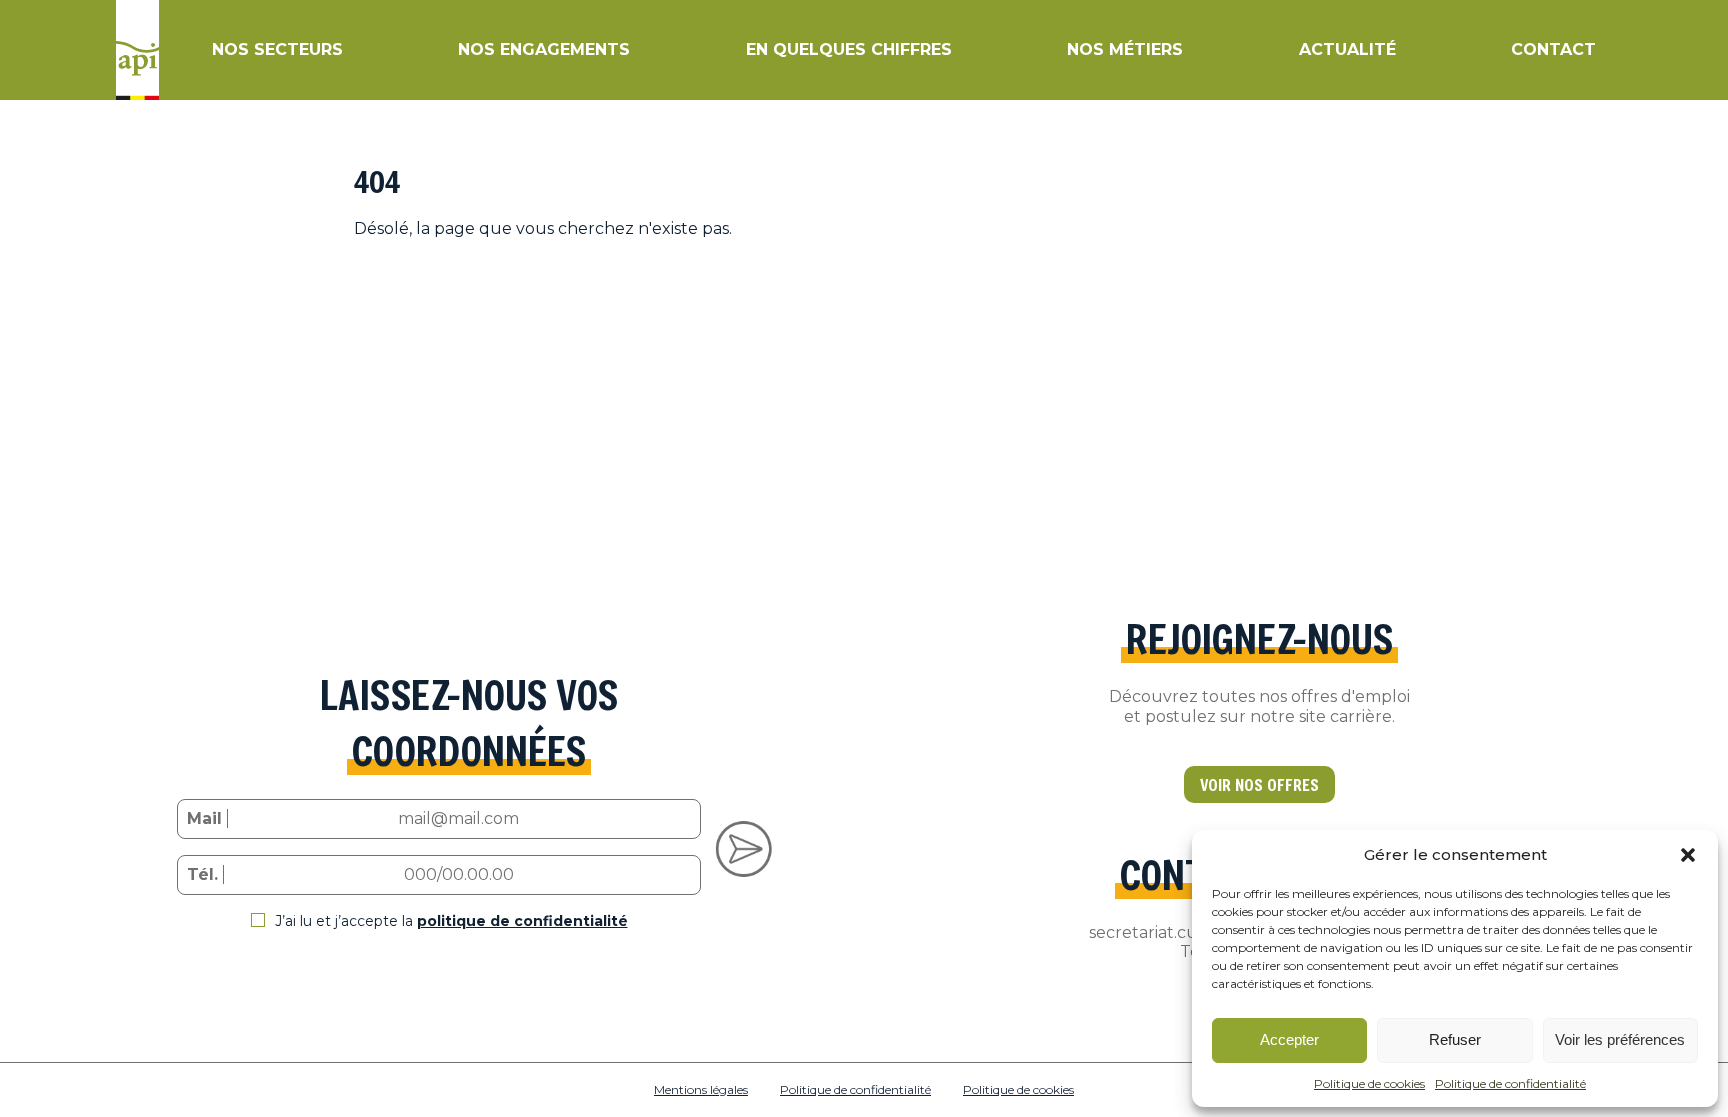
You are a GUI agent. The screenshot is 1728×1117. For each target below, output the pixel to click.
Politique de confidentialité (1510, 1083)
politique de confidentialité (522, 921)
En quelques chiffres (849, 49)
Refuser (1455, 1039)
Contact (1553, 49)
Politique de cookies (1369, 1083)
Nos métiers (1125, 49)
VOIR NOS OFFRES (1259, 784)
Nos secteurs (277, 49)
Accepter (1289, 1039)
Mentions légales (701, 1089)
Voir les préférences (1620, 1039)
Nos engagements (544, 49)
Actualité (1347, 49)
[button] (1688, 855)
